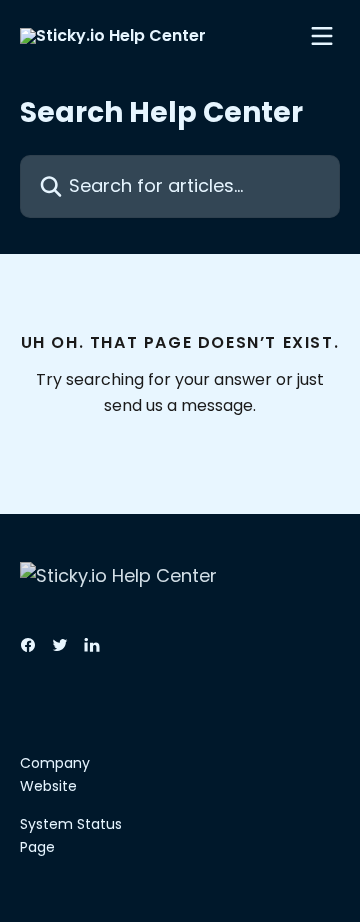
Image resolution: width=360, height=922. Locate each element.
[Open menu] (322, 36)
